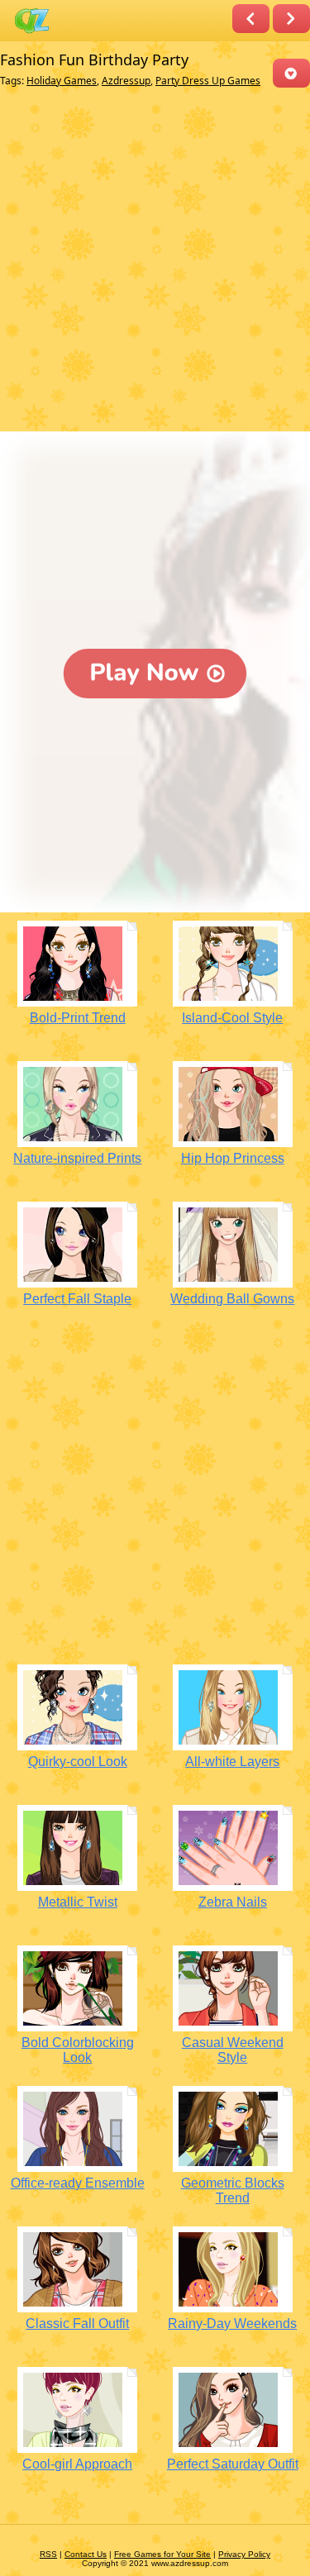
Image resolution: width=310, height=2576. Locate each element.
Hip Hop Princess (233, 1158)
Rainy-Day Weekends (232, 2324)
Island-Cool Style (232, 1018)
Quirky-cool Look (78, 1762)
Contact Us (86, 2554)
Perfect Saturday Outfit (233, 2464)
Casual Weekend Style (233, 2050)
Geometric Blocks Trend (233, 2190)
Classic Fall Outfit (77, 2324)
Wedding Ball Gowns (232, 1299)
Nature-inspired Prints (77, 1158)
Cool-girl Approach (77, 2464)
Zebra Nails (233, 1902)
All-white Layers (232, 1762)
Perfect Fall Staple (77, 1299)
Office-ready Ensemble (78, 2183)
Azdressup (126, 81)
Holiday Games (62, 81)
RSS (48, 2554)
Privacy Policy (244, 2554)
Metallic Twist (78, 1902)
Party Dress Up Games (208, 81)
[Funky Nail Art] (251, 19)
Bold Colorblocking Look (78, 2050)
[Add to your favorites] (291, 73)
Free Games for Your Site (162, 2554)
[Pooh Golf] (291, 19)
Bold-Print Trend (78, 1018)
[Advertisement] (155, 263)
